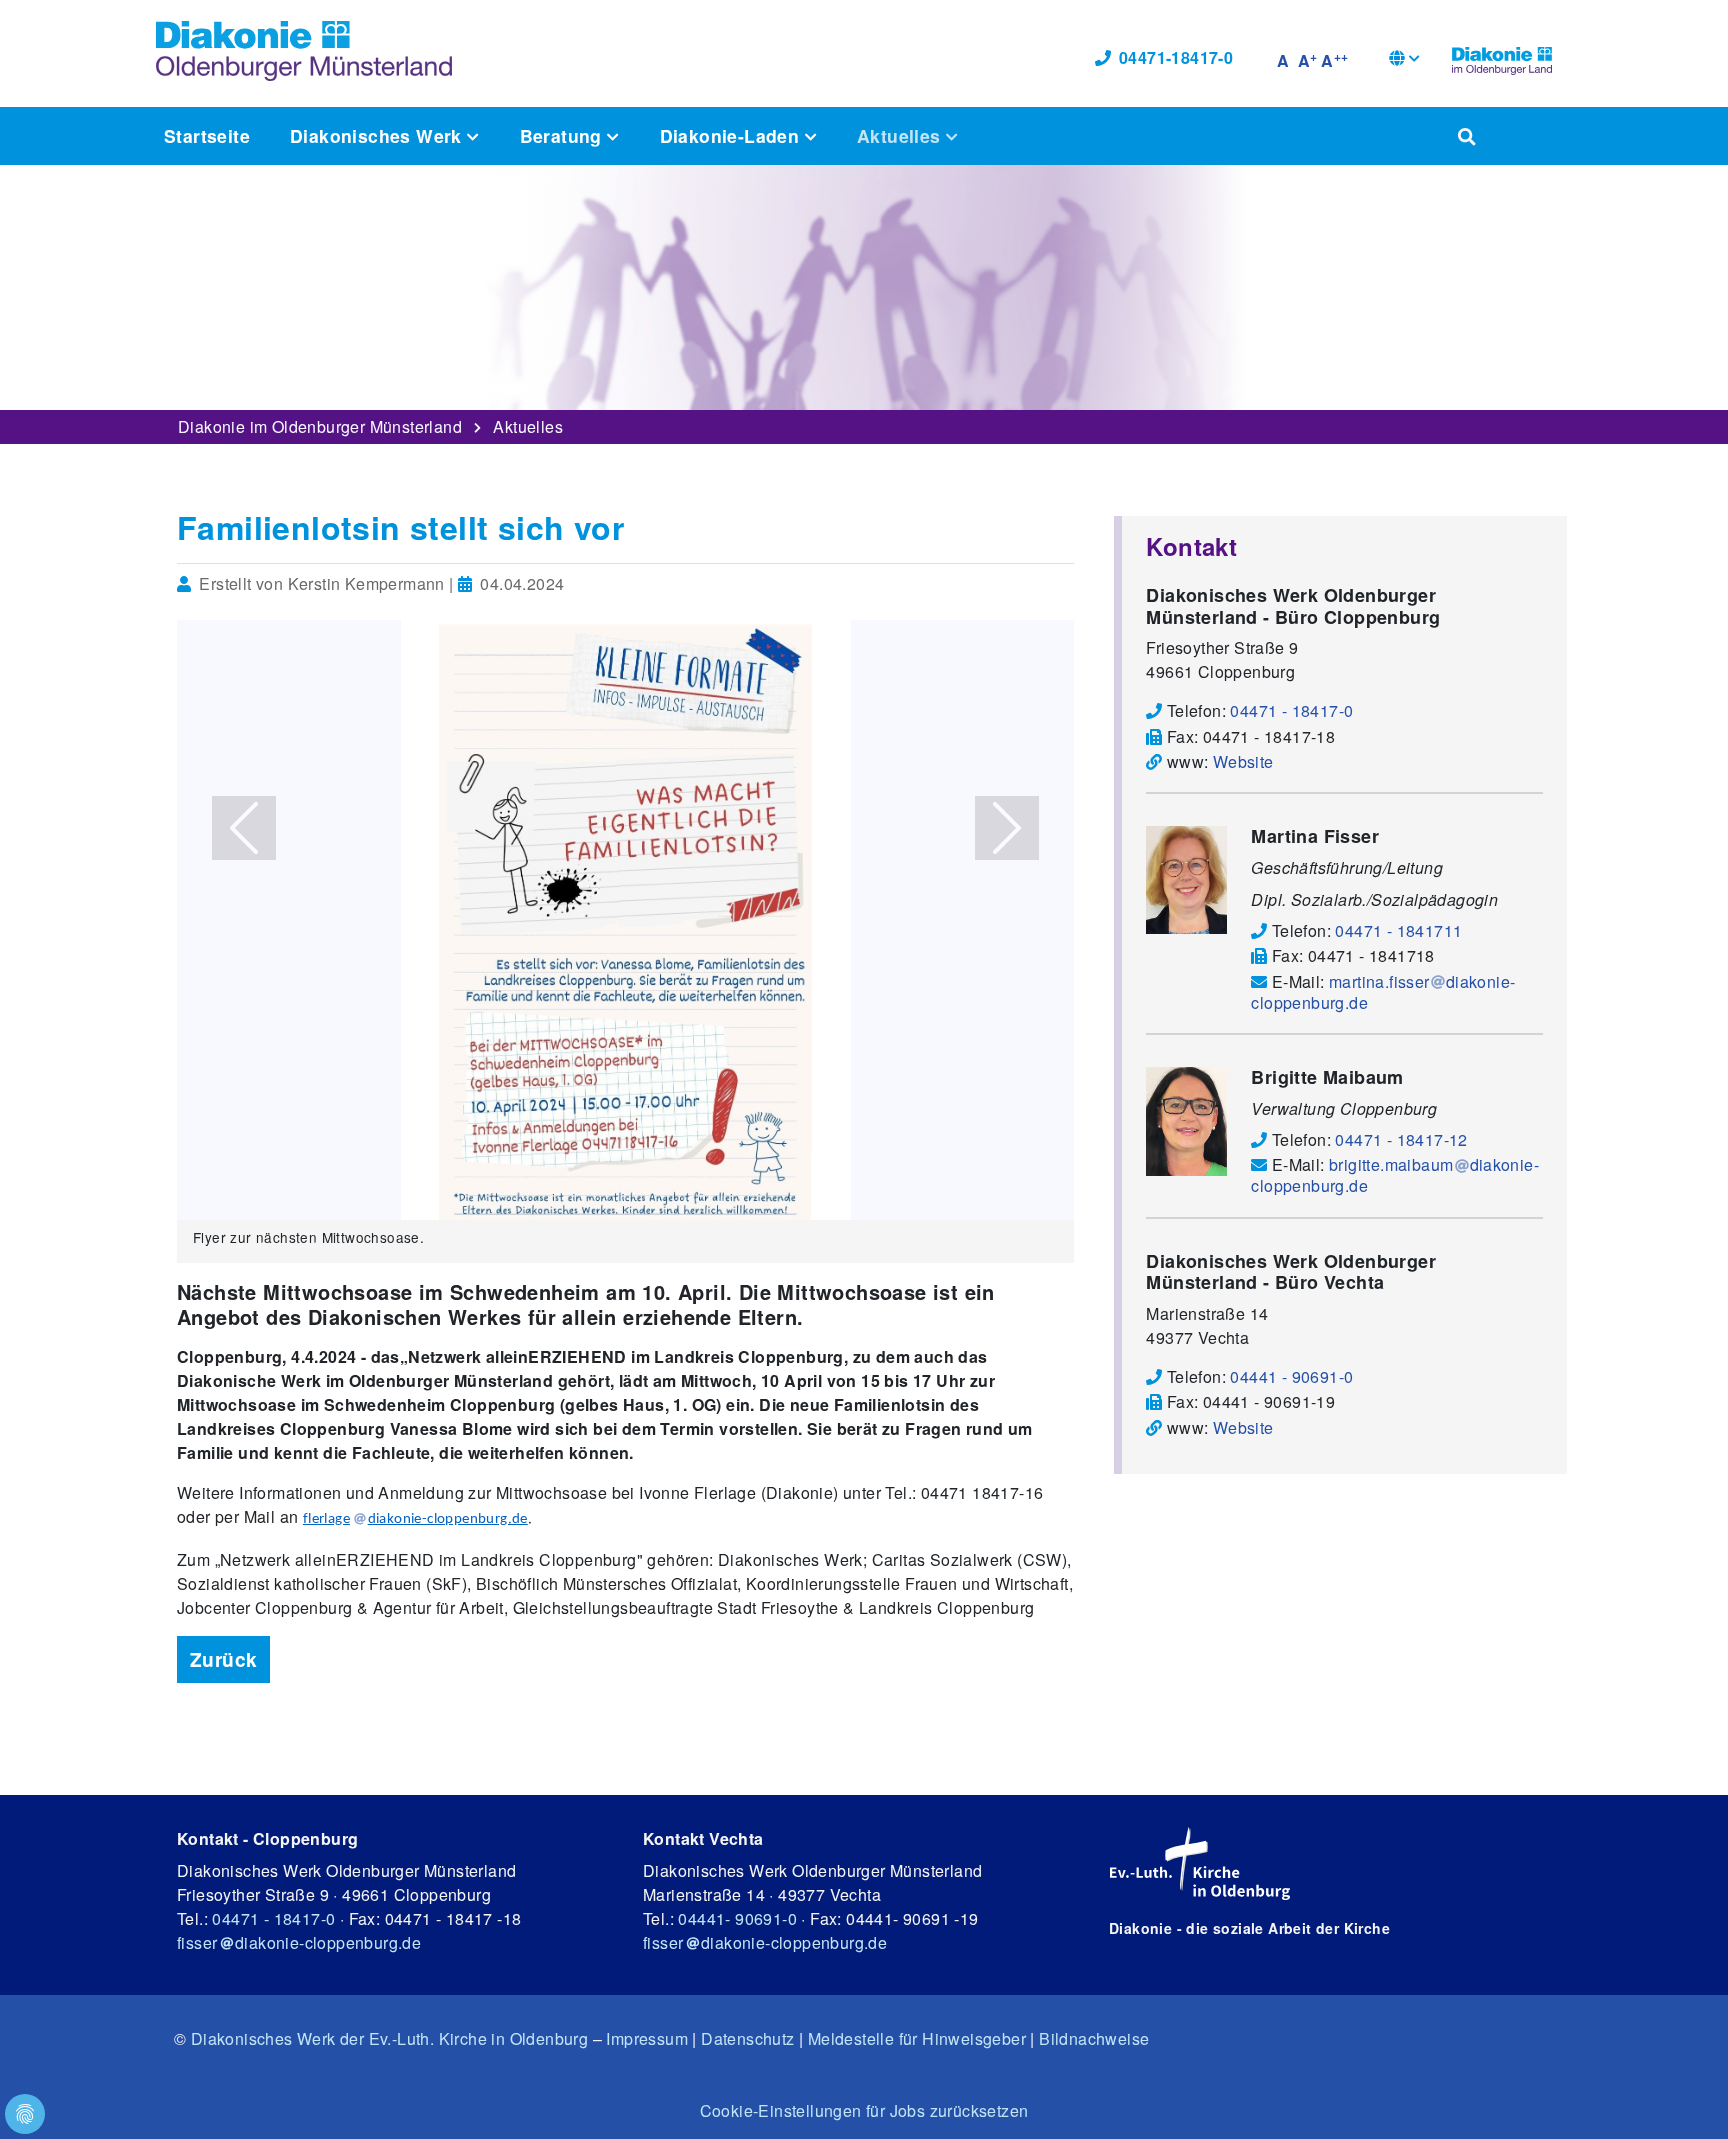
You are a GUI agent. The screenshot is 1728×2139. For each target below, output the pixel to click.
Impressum (647, 2038)
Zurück (223, 1659)
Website (1243, 761)
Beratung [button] (564, 135)
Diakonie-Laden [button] (732, 135)
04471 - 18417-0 (273, 1918)
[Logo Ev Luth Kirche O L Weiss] (1200, 1864)
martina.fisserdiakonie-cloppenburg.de (1383, 992)
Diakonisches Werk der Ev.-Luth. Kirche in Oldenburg (389, 2038)
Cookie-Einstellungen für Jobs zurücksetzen (864, 2110)
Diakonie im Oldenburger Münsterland (320, 426)
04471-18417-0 (1176, 57)
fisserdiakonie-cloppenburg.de (299, 1942)
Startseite (207, 135)
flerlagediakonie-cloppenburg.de (415, 1519)
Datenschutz (747, 2038)
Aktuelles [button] (901, 135)
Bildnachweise (1094, 2038)
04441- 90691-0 (737, 1918)
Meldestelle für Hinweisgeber (917, 2038)
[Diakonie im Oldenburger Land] (1502, 58)
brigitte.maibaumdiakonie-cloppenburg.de (1395, 1175)
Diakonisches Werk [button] (378, 135)
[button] (1404, 60)
